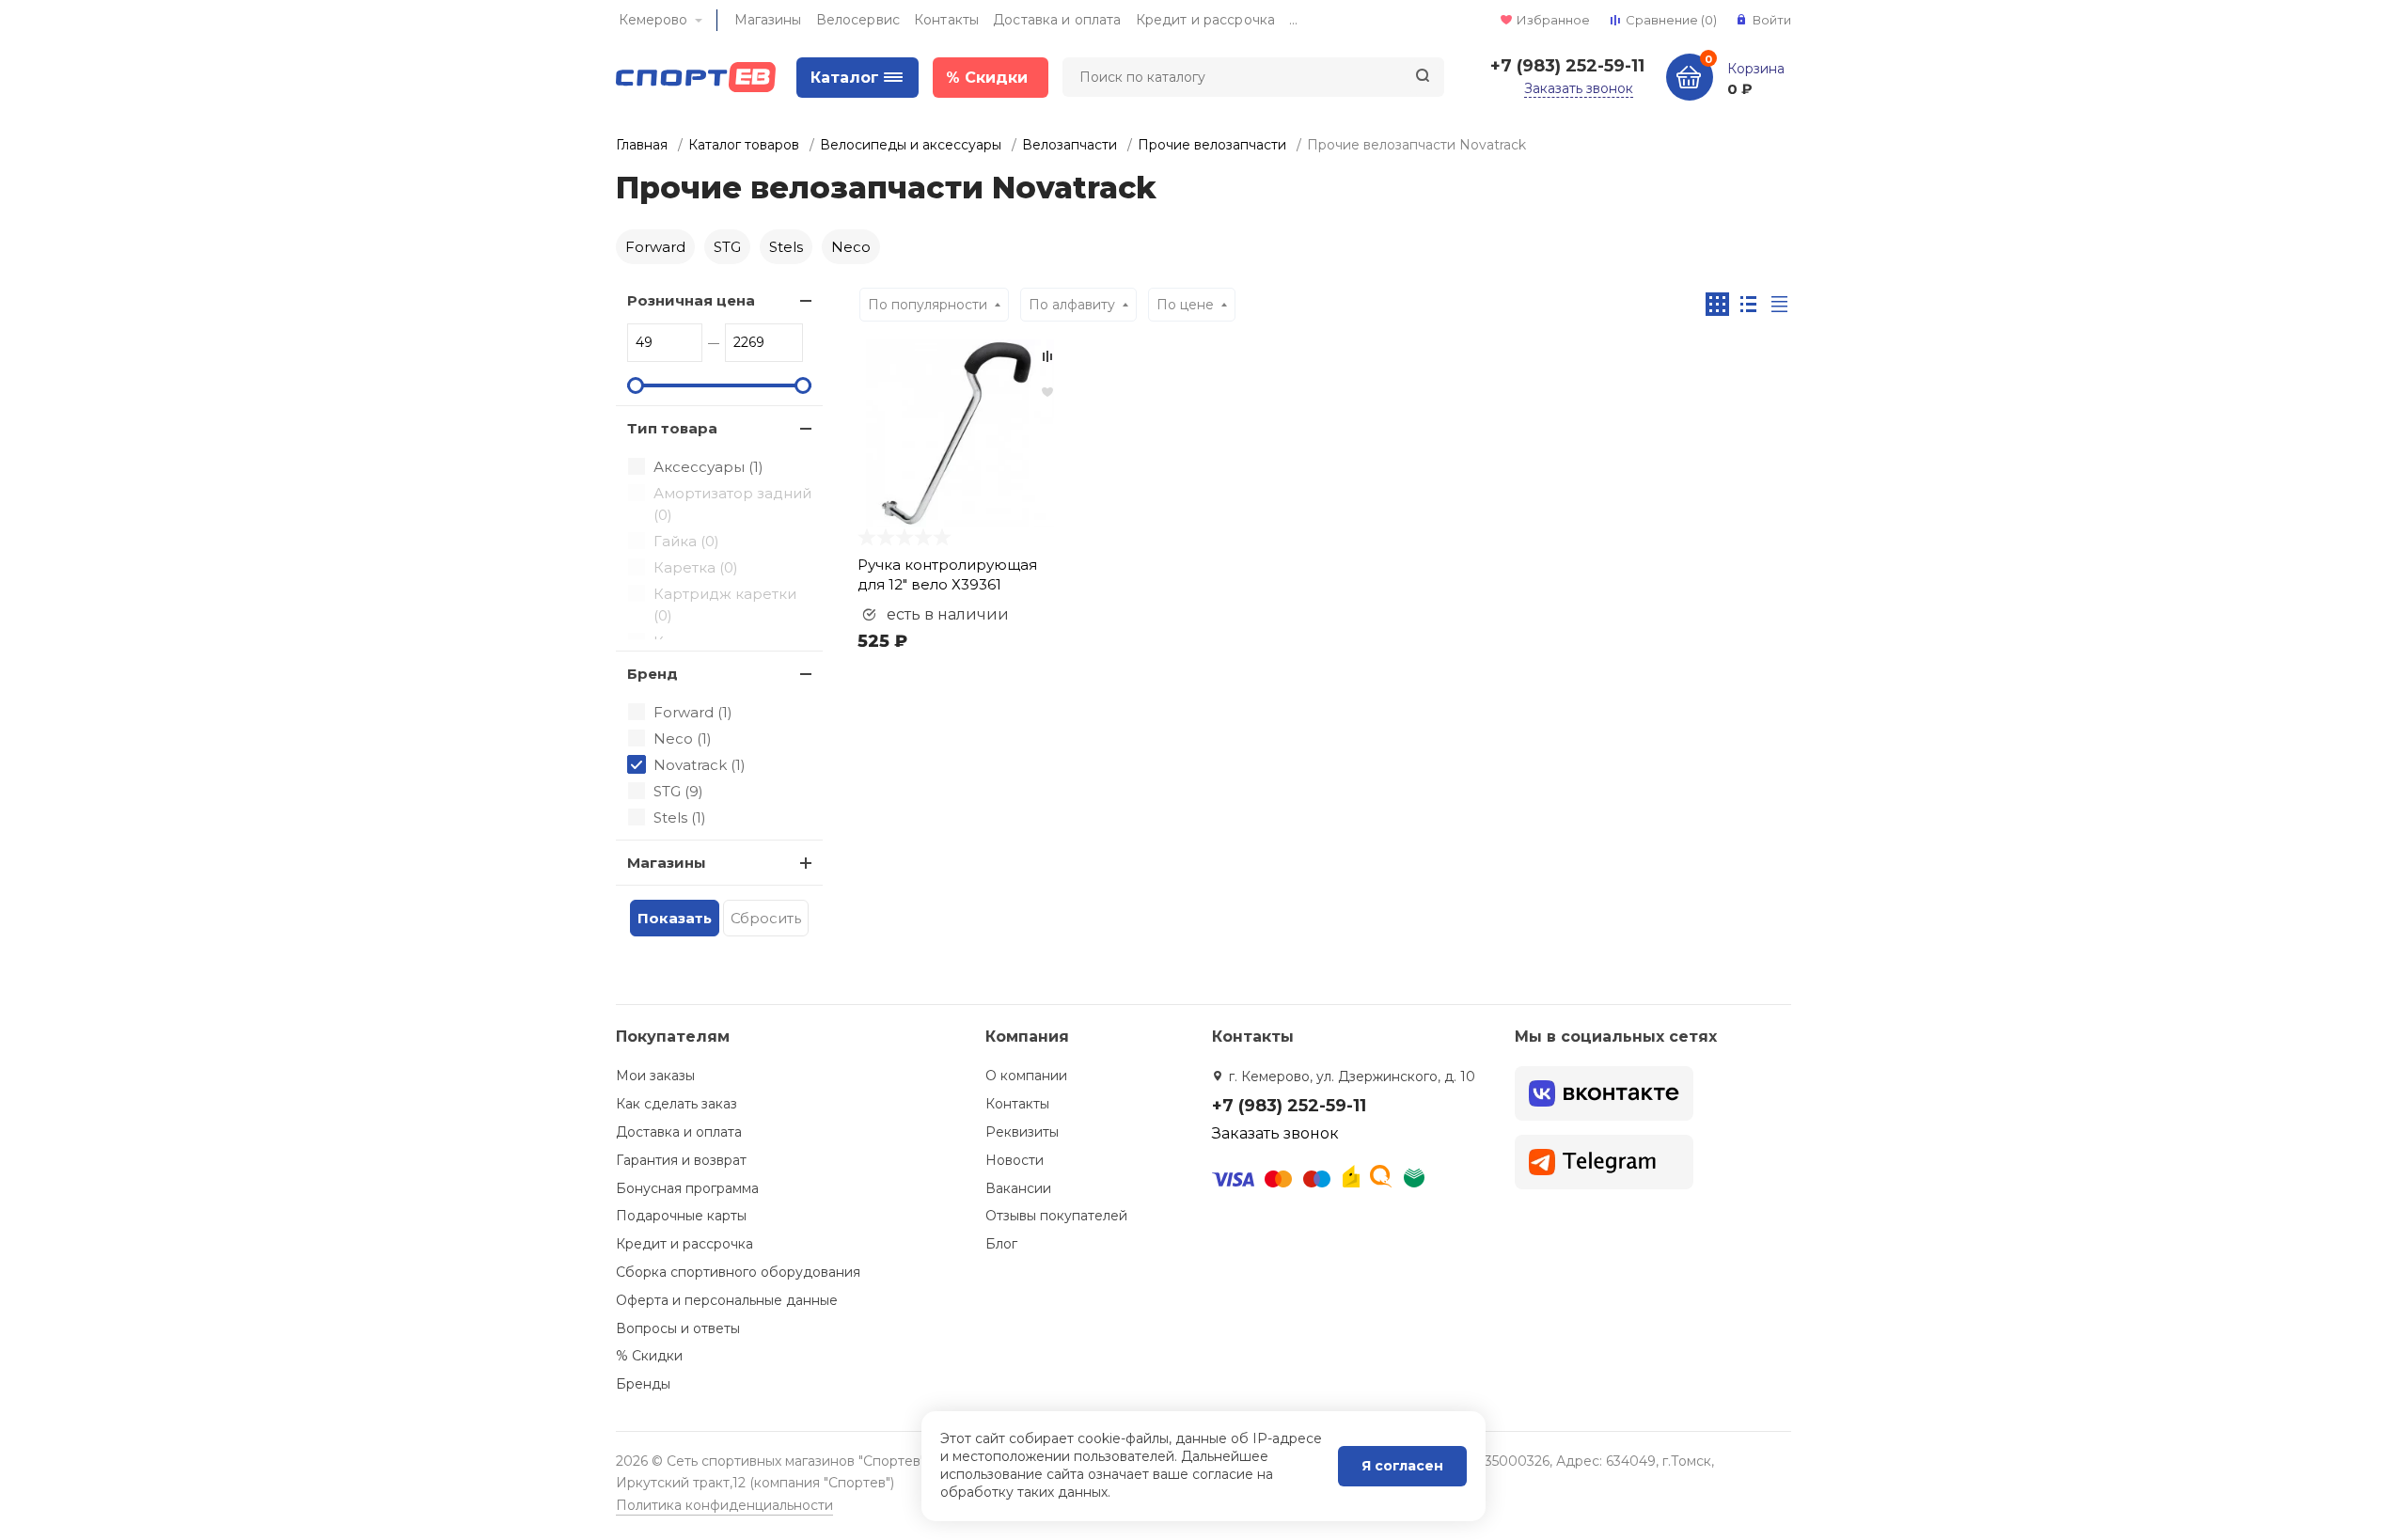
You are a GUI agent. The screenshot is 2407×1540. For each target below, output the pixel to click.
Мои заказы (655, 1076)
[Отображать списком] (1748, 304)
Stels (786, 247)
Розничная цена (691, 300)
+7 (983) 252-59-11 (1567, 66)
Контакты (946, 20)
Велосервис (858, 20)
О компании (1026, 1076)
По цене (1185, 305)
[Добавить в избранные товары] (1047, 391)
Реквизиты (1022, 1132)
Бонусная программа (687, 1188)
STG (727, 247)
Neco (851, 247)
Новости (1015, 1160)
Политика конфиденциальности (724, 1505)
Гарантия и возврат (681, 1160)
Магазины (768, 20)
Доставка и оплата (1057, 20)
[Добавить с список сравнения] (1047, 356)
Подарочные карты (681, 1216)
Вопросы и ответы (678, 1328)
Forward (655, 247)
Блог (1001, 1244)
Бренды (643, 1384)
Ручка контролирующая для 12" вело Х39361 (947, 574)
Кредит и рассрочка (1206, 20)
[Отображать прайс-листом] (1779, 304)
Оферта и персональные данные (727, 1300)
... (1293, 20)
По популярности (928, 305)
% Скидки (649, 1356)
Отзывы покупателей (1056, 1216)
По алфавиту (1072, 305)
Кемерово (653, 20)
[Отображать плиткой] (1717, 304)
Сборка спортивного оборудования (738, 1272)
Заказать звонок (1579, 88)
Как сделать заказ (676, 1104)
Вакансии (1018, 1188)
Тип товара (672, 428)
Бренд (653, 674)
